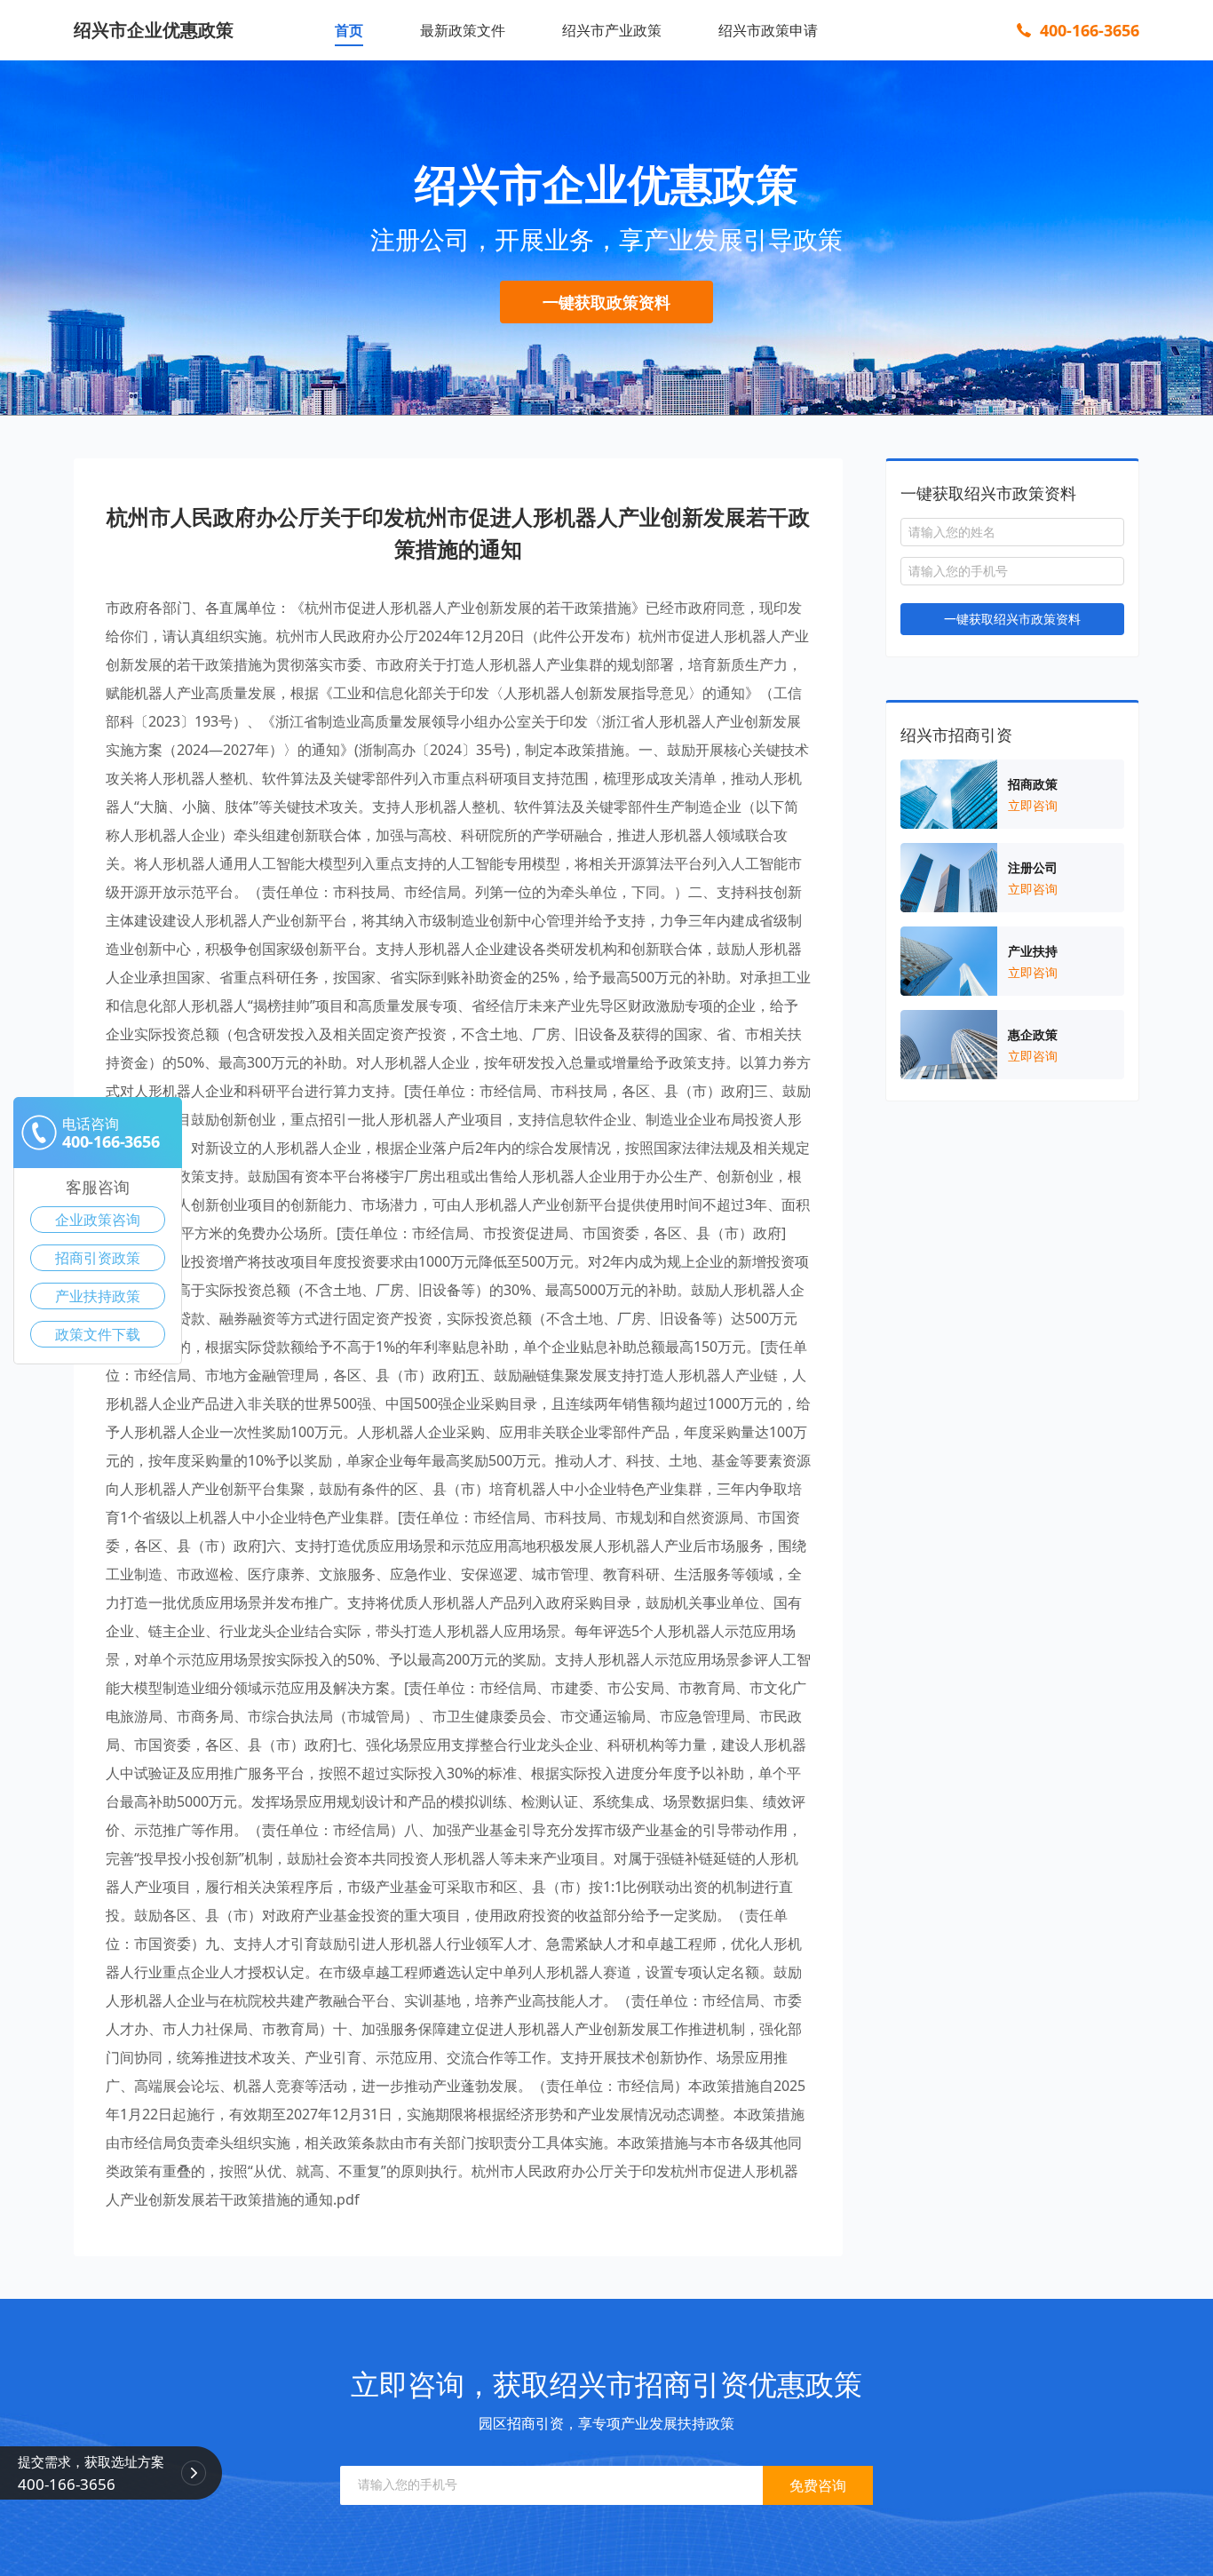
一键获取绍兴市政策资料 (1012, 619)
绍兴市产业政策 (612, 30)
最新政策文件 (463, 30)
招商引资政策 (98, 1258)
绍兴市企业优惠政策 (154, 30)
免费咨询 (818, 2485)
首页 (349, 30)
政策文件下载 (98, 1334)
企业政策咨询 (98, 1220)
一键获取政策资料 (606, 302)
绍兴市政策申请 (768, 30)
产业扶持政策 (98, 1296)
